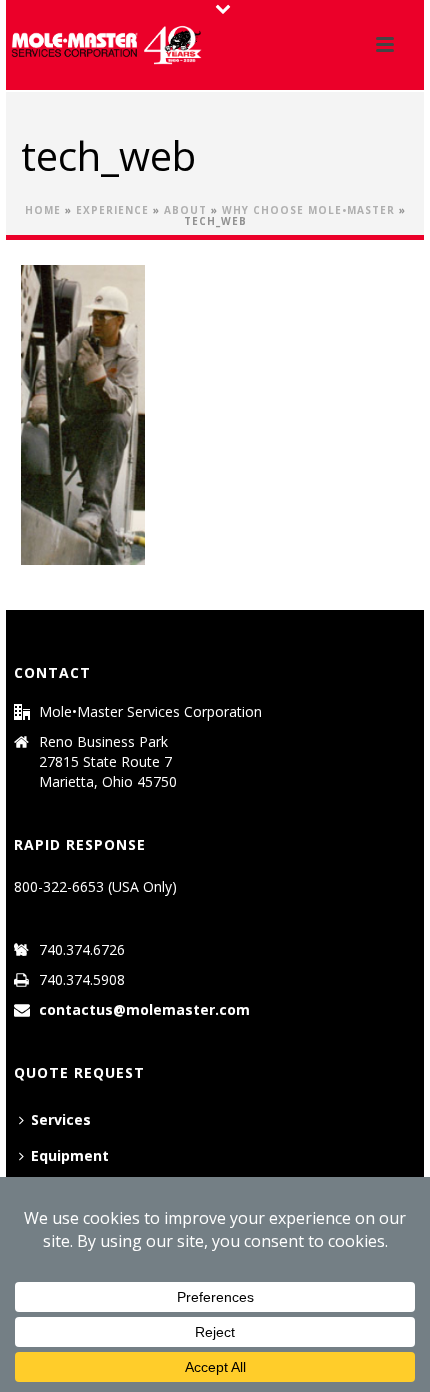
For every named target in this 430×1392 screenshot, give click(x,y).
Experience (112, 210)
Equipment (70, 1155)
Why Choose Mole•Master (308, 210)
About (185, 210)
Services (61, 1119)
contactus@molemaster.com (144, 1010)
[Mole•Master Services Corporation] (106, 45)
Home (43, 210)
